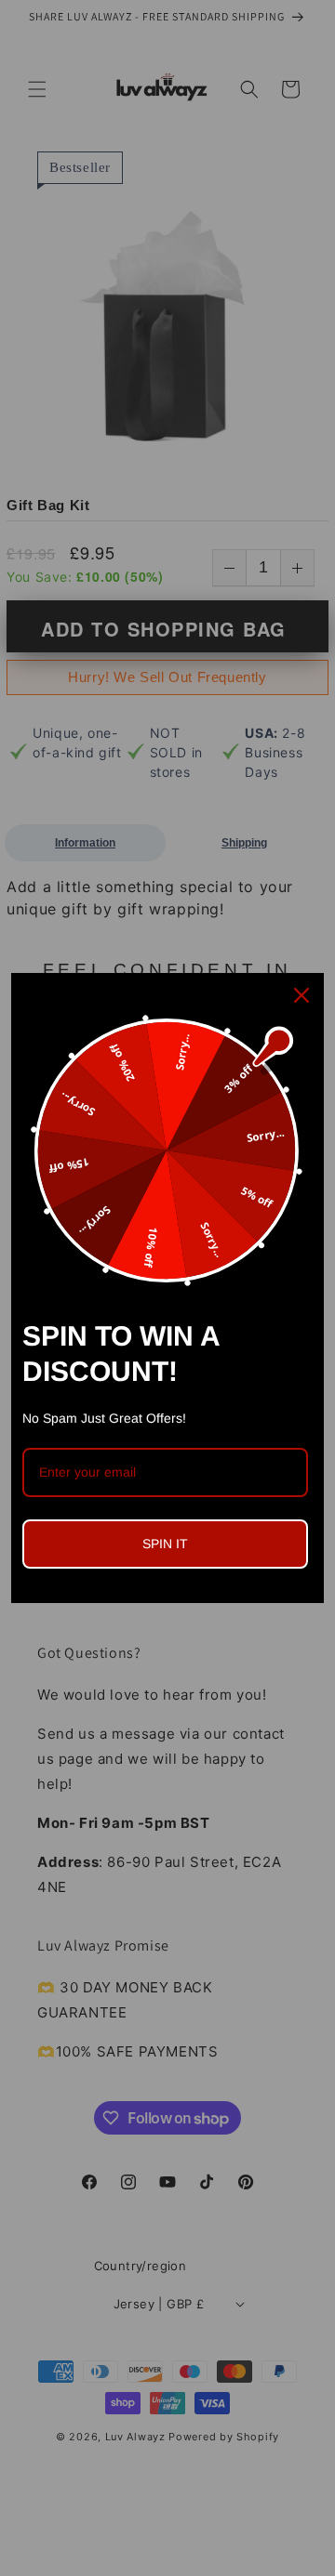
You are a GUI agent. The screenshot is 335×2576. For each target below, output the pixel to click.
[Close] (301, 995)
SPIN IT (165, 1544)
